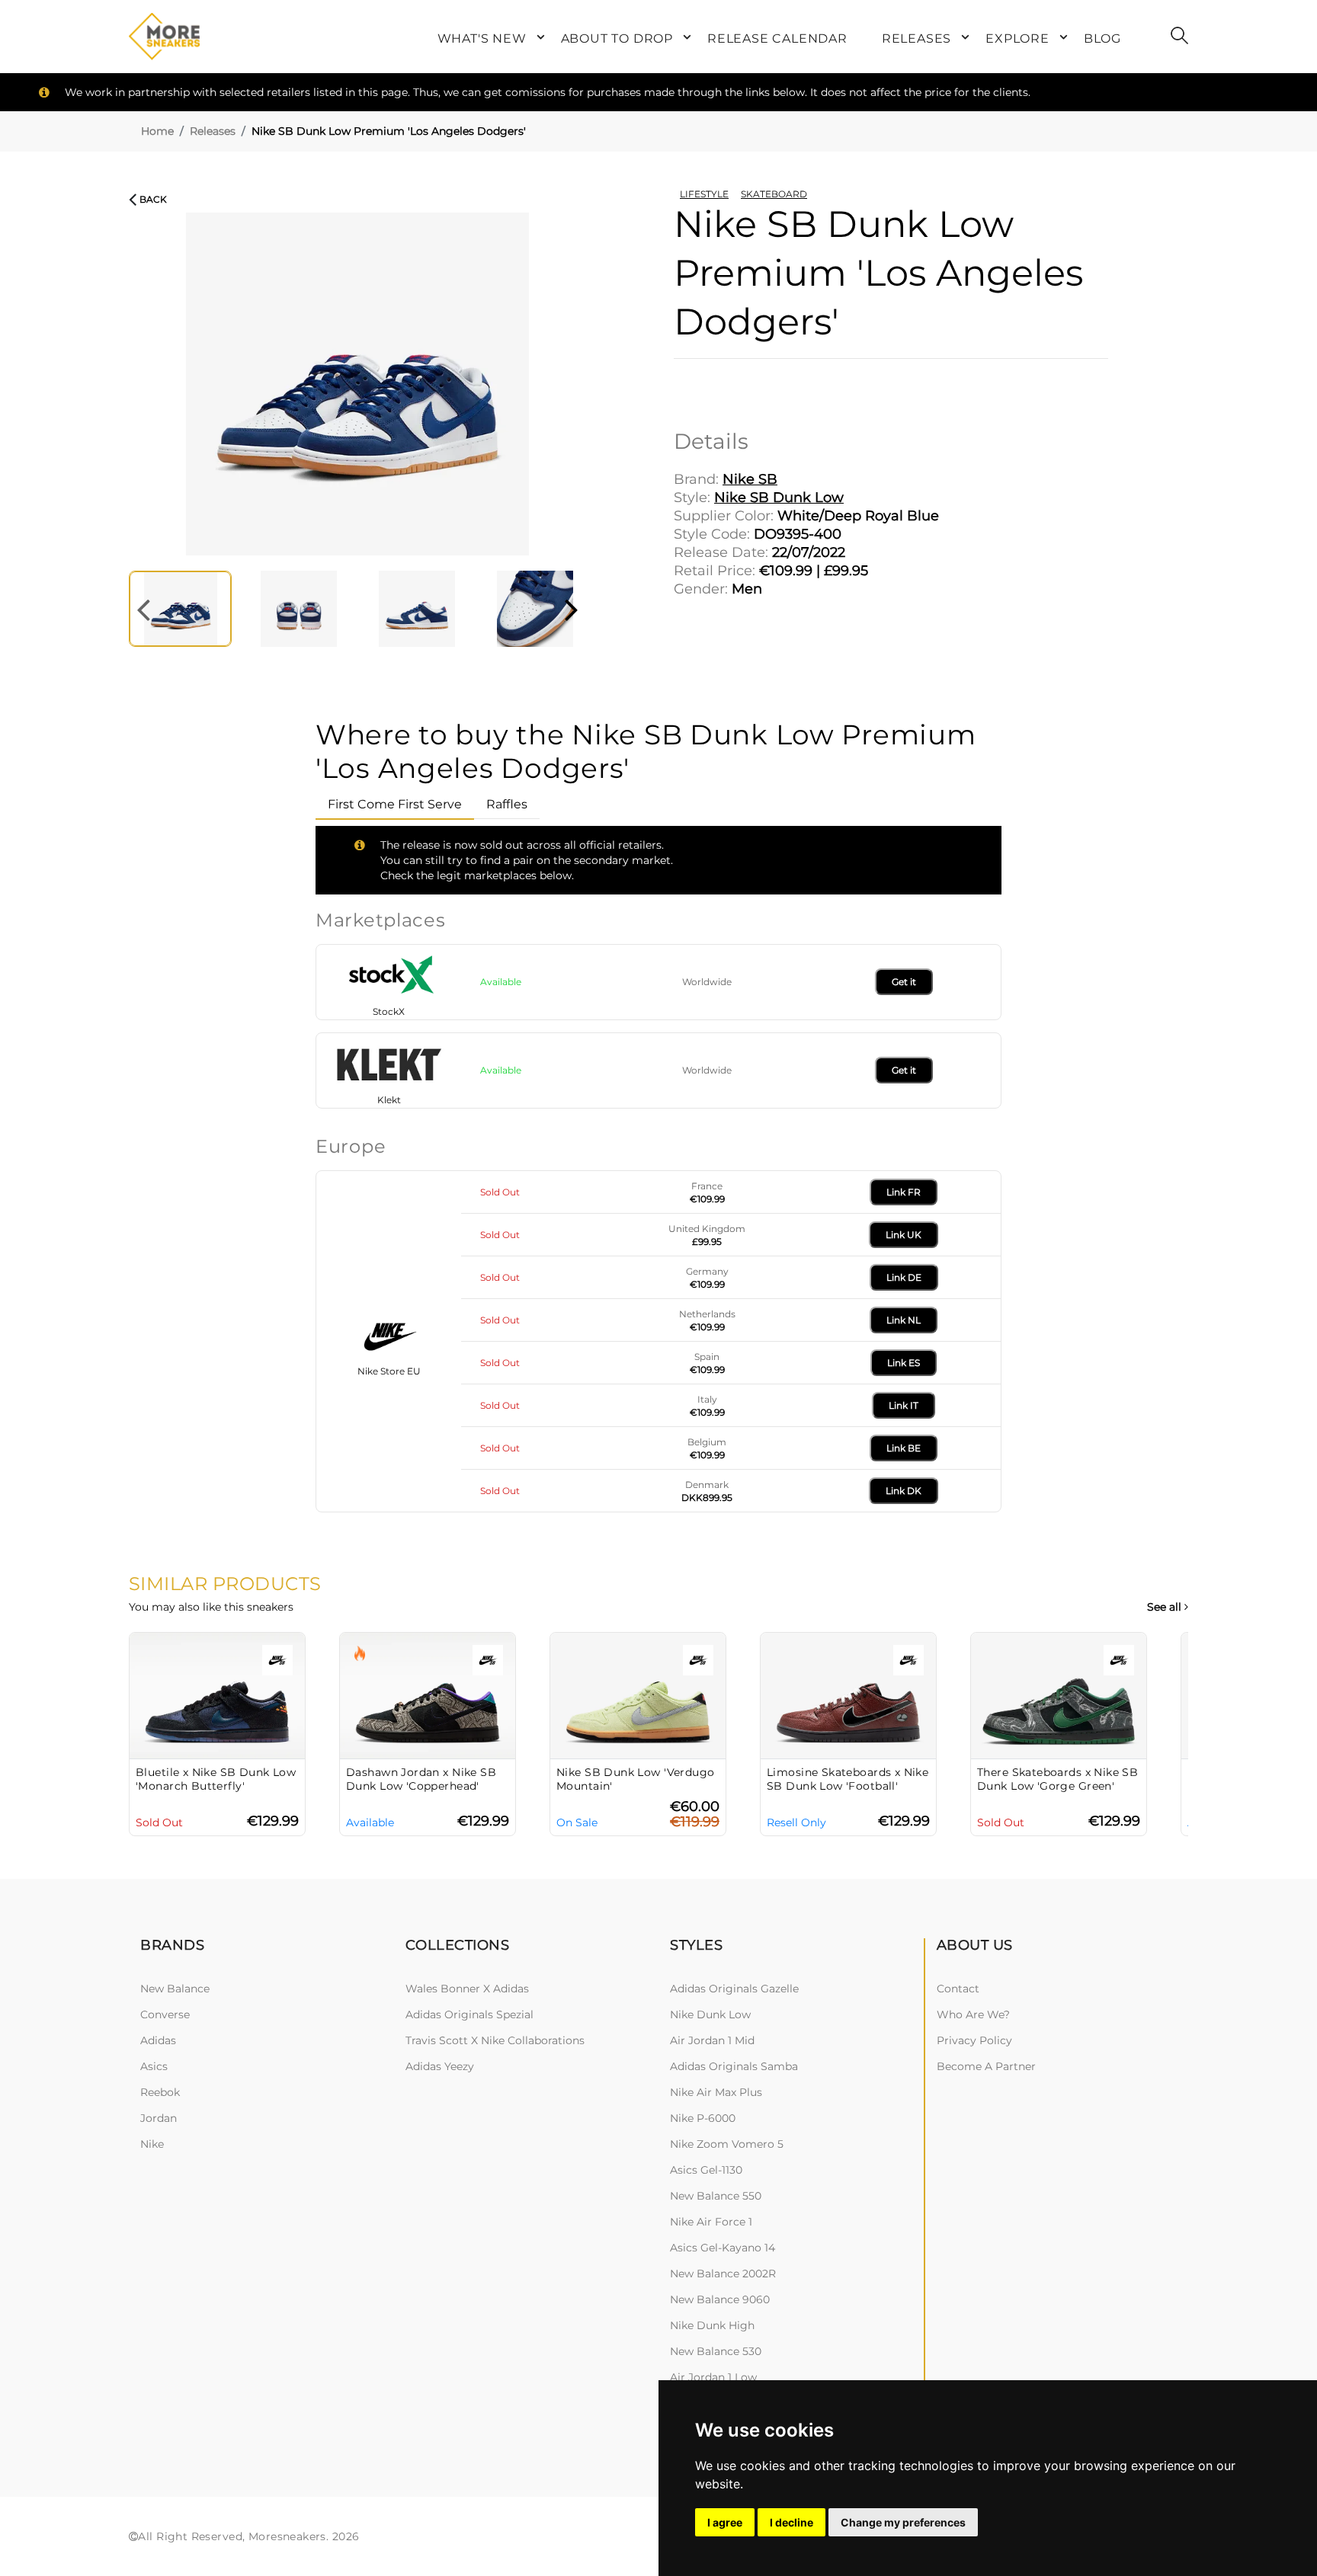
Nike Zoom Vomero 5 (727, 2144)
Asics (154, 2066)
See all (1166, 1607)
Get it (904, 982)
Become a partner (986, 2066)
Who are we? (973, 2014)
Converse (165, 2014)
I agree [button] (725, 2522)
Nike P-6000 (703, 2118)
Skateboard (774, 194)
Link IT (904, 1405)
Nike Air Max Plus (716, 2092)
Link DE (904, 1277)
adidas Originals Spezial (469, 2014)
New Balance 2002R (723, 2274)
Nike (152, 2144)
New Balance (175, 1989)
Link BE (904, 1448)
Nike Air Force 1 (711, 2222)
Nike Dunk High (712, 2325)
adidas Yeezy (440, 2066)
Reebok (160, 2092)
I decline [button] (791, 2522)
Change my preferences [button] (903, 2522)
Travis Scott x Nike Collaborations (495, 2040)
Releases (213, 131)
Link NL (904, 1320)
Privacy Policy (974, 2040)
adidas (158, 2040)
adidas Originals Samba (734, 2066)
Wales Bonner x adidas (467, 1989)
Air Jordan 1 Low (713, 2377)
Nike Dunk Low (710, 2014)
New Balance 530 (716, 2351)
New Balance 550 (716, 2196)
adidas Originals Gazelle (734, 1989)
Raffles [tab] (507, 804)
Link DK (904, 1491)
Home (157, 131)
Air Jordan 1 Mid (712, 2040)
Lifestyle (704, 194)
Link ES (904, 1363)
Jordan (159, 2118)
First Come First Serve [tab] (395, 804)
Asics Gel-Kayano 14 (723, 2248)
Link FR (904, 1192)
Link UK (904, 1235)
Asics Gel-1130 (706, 2170)
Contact (958, 1989)
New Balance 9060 (720, 2299)
